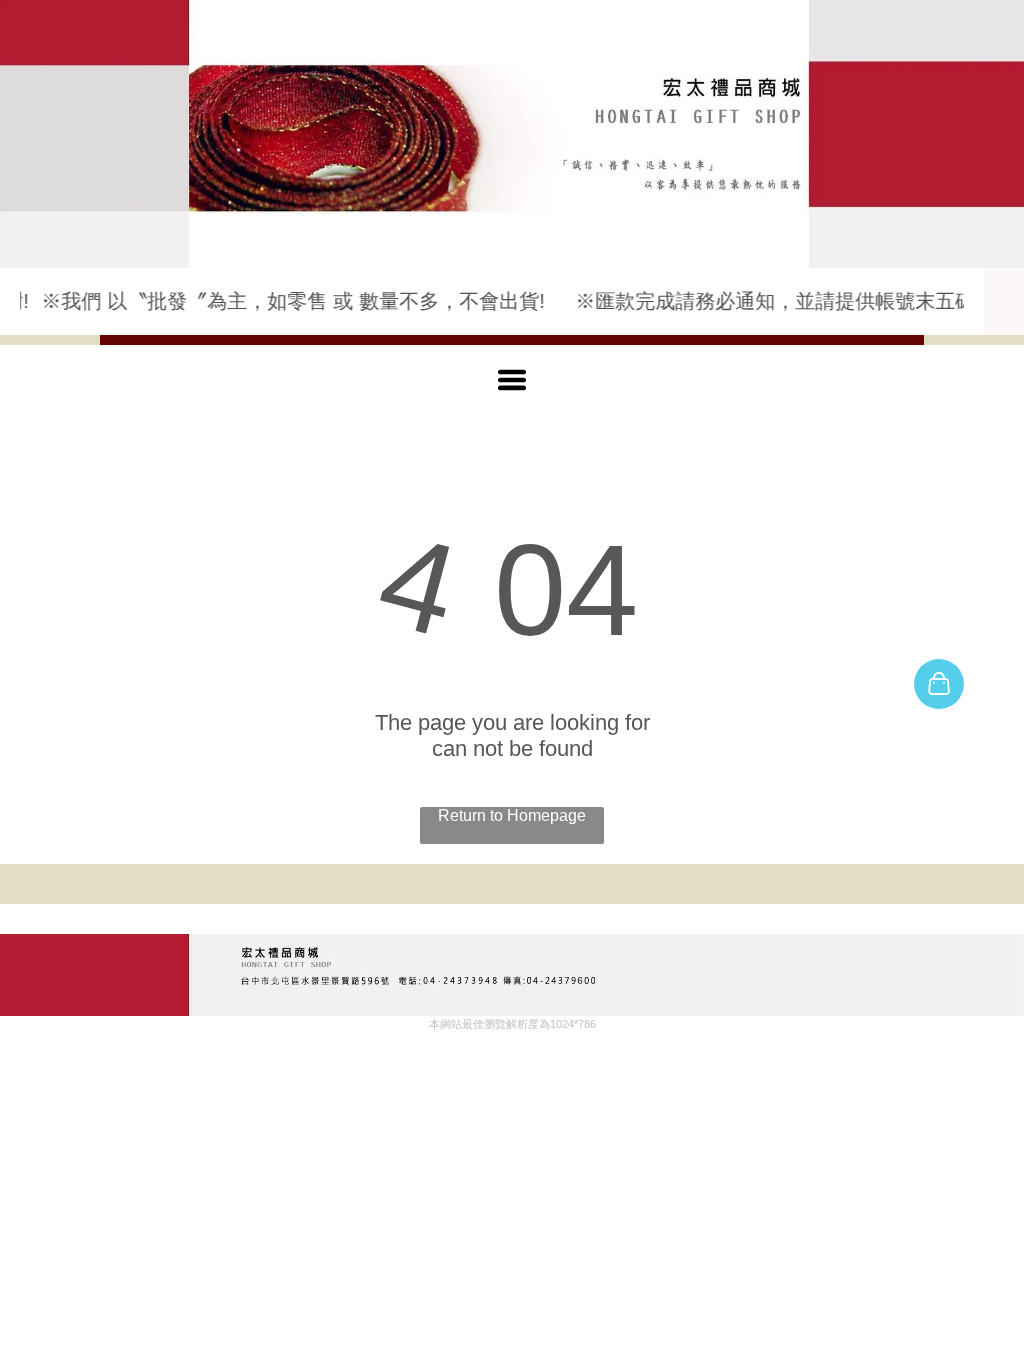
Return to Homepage (512, 815)
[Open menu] (512, 380)
